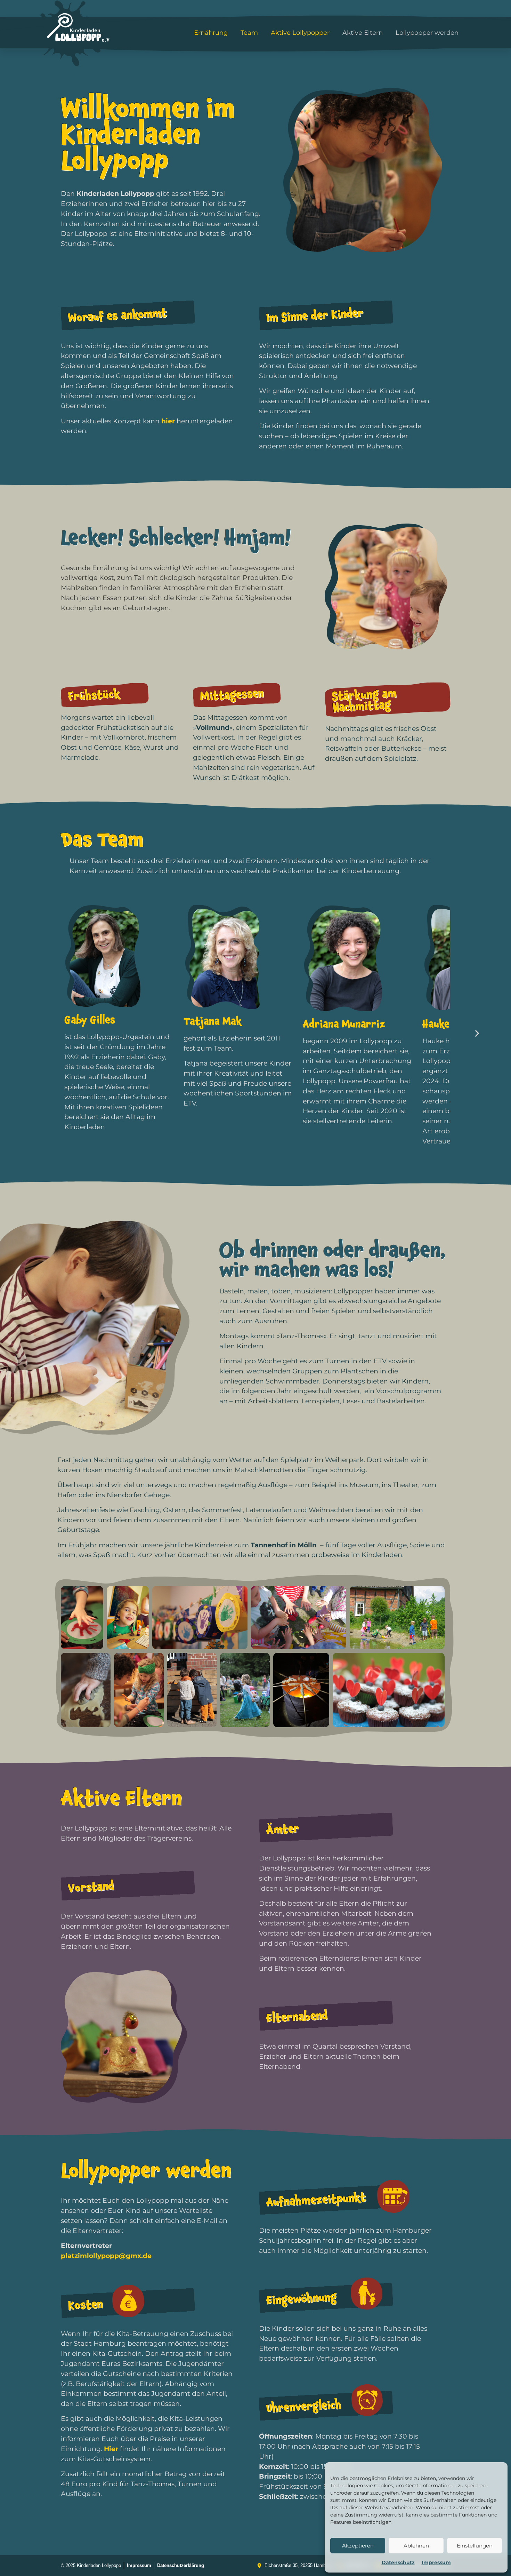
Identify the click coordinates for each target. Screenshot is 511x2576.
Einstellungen (475, 2546)
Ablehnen (416, 2546)
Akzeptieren (358, 2546)
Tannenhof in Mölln (284, 1545)
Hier (111, 2449)
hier (168, 421)
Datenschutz (398, 2562)
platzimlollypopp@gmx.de (106, 2256)
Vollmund (213, 727)
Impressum (436, 2562)
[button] (477, 1033)
